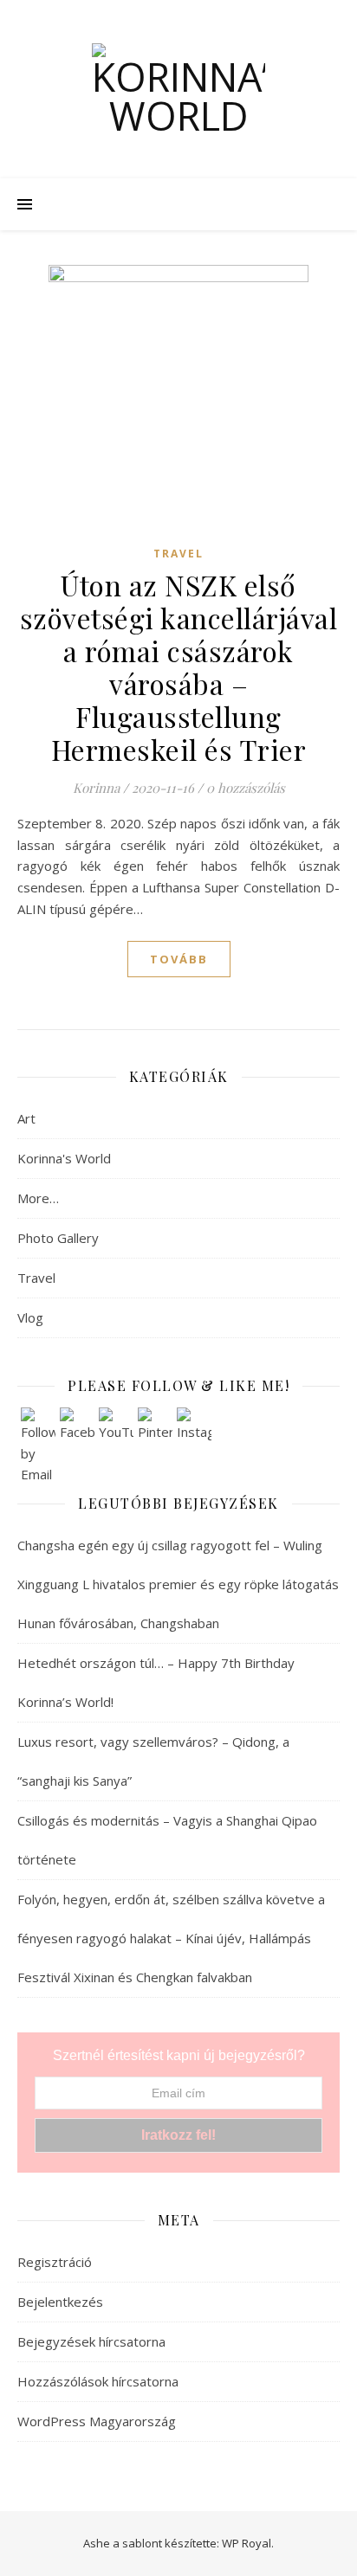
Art (26, 1118)
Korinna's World (64, 1158)
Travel (178, 554)
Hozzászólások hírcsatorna (98, 2381)
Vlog (30, 1317)
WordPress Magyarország (97, 2421)
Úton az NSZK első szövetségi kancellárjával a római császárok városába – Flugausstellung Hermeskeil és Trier (179, 667)
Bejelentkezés (60, 2302)
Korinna (96, 788)
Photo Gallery (58, 1238)
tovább (179, 959)
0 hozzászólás (246, 788)
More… (38, 1198)
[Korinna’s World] (178, 89)
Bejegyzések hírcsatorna (91, 2341)
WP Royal (247, 2543)
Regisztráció (55, 2262)
